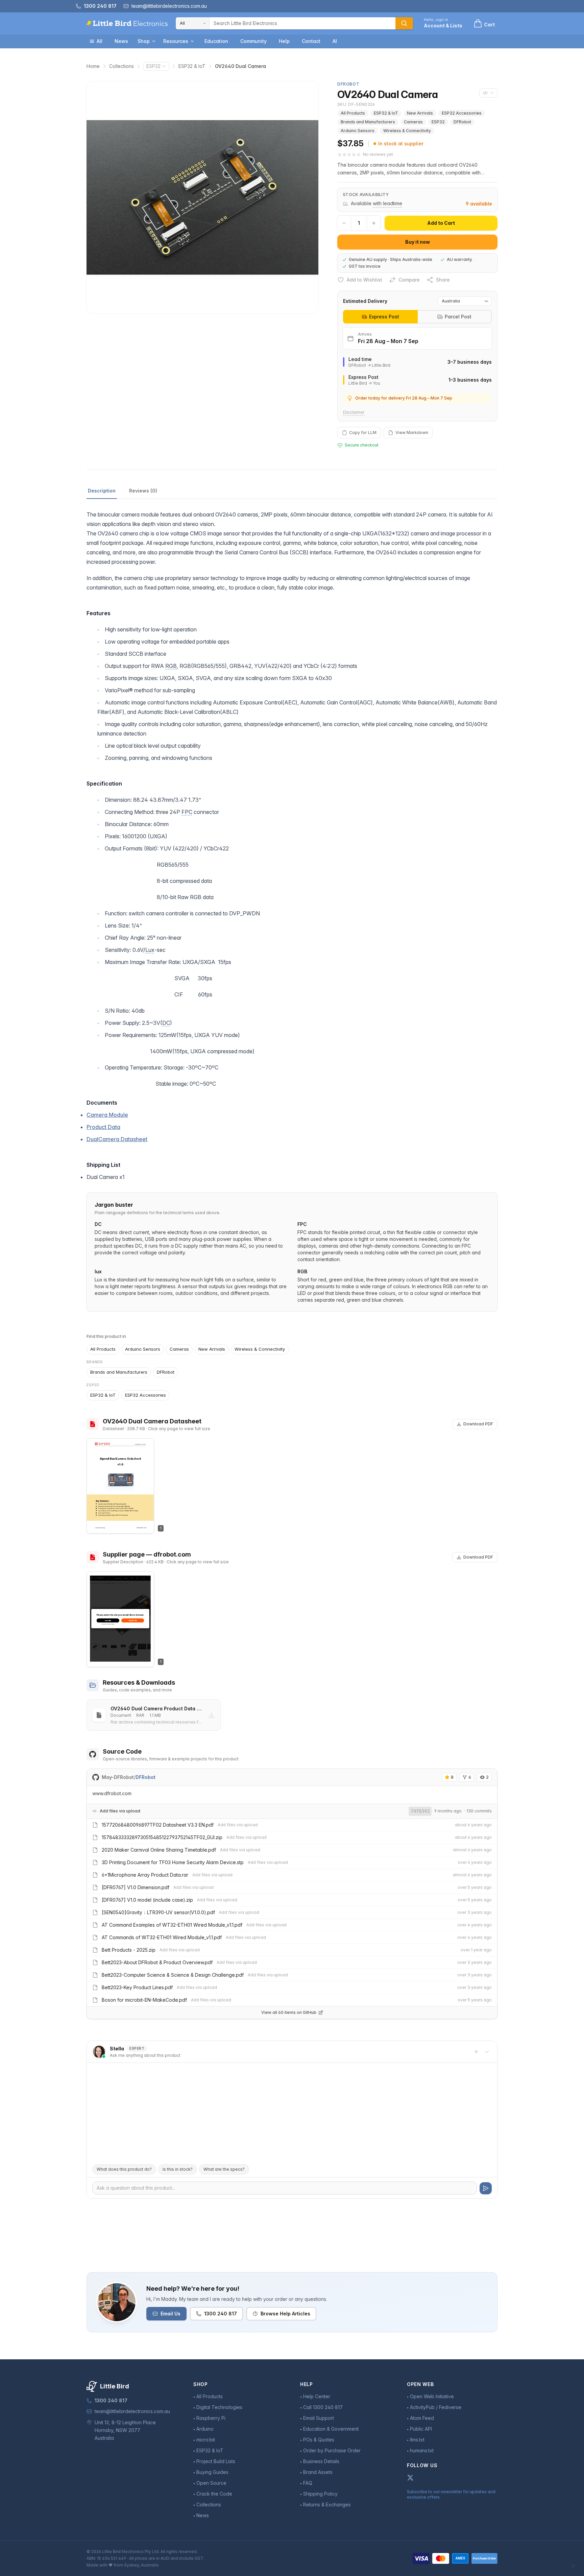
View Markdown (412, 432)
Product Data (103, 1127)
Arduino (205, 2429)
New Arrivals (420, 113)
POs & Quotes (319, 2440)
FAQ (308, 2483)
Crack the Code (214, 2494)
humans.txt (422, 2450)
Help (284, 41)
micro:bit (206, 2440)
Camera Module (107, 1115)
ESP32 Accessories (462, 113)
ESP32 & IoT (192, 66)
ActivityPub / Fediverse (436, 2407)
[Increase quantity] (374, 223)
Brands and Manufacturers (368, 122)
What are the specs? (224, 2169)
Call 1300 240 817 (323, 2407)
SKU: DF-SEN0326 (356, 104)
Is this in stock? (178, 2169)
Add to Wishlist (364, 280)
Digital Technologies (219, 2407)
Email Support (319, 2418)
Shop (144, 41)
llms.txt (417, 2440)
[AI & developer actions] (488, 93)
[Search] (404, 23)
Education (216, 41)
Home (93, 66)
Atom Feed (422, 2418)
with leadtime (387, 203)
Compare (409, 280)
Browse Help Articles (285, 2314)
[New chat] (476, 2052)
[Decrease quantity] (344, 223)
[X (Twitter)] (410, 2478)
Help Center (317, 2396)
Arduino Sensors (358, 131)
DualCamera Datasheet (117, 1139)
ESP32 (153, 66)
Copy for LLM (363, 432)
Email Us (171, 2314)
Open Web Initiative (432, 2396)
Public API (421, 2429)
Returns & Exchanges (327, 2505)
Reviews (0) (143, 491)
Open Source (211, 2483)
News (121, 41)
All (100, 41)
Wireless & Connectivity (407, 131)
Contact (311, 41)
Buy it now (418, 242)
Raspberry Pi (211, 2418)
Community (253, 41)
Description (102, 491)
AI (335, 41)
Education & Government (331, 2429)
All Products (353, 113)
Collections (121, 66)
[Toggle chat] (487, 2052)
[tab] (380, 317)
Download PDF (478, 1424)
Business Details (321, 2461)
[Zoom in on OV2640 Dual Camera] (202, 197)
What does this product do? (124, 2169)
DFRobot (462, 122)
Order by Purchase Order (332, 2450)
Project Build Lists (216, 2461)
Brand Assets (318, 2472)
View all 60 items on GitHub (289, 2012)
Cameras (413, 122)
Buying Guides (212, 2472)
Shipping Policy (320, 2494)
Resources (176, 41)
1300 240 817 (221, 2314)
